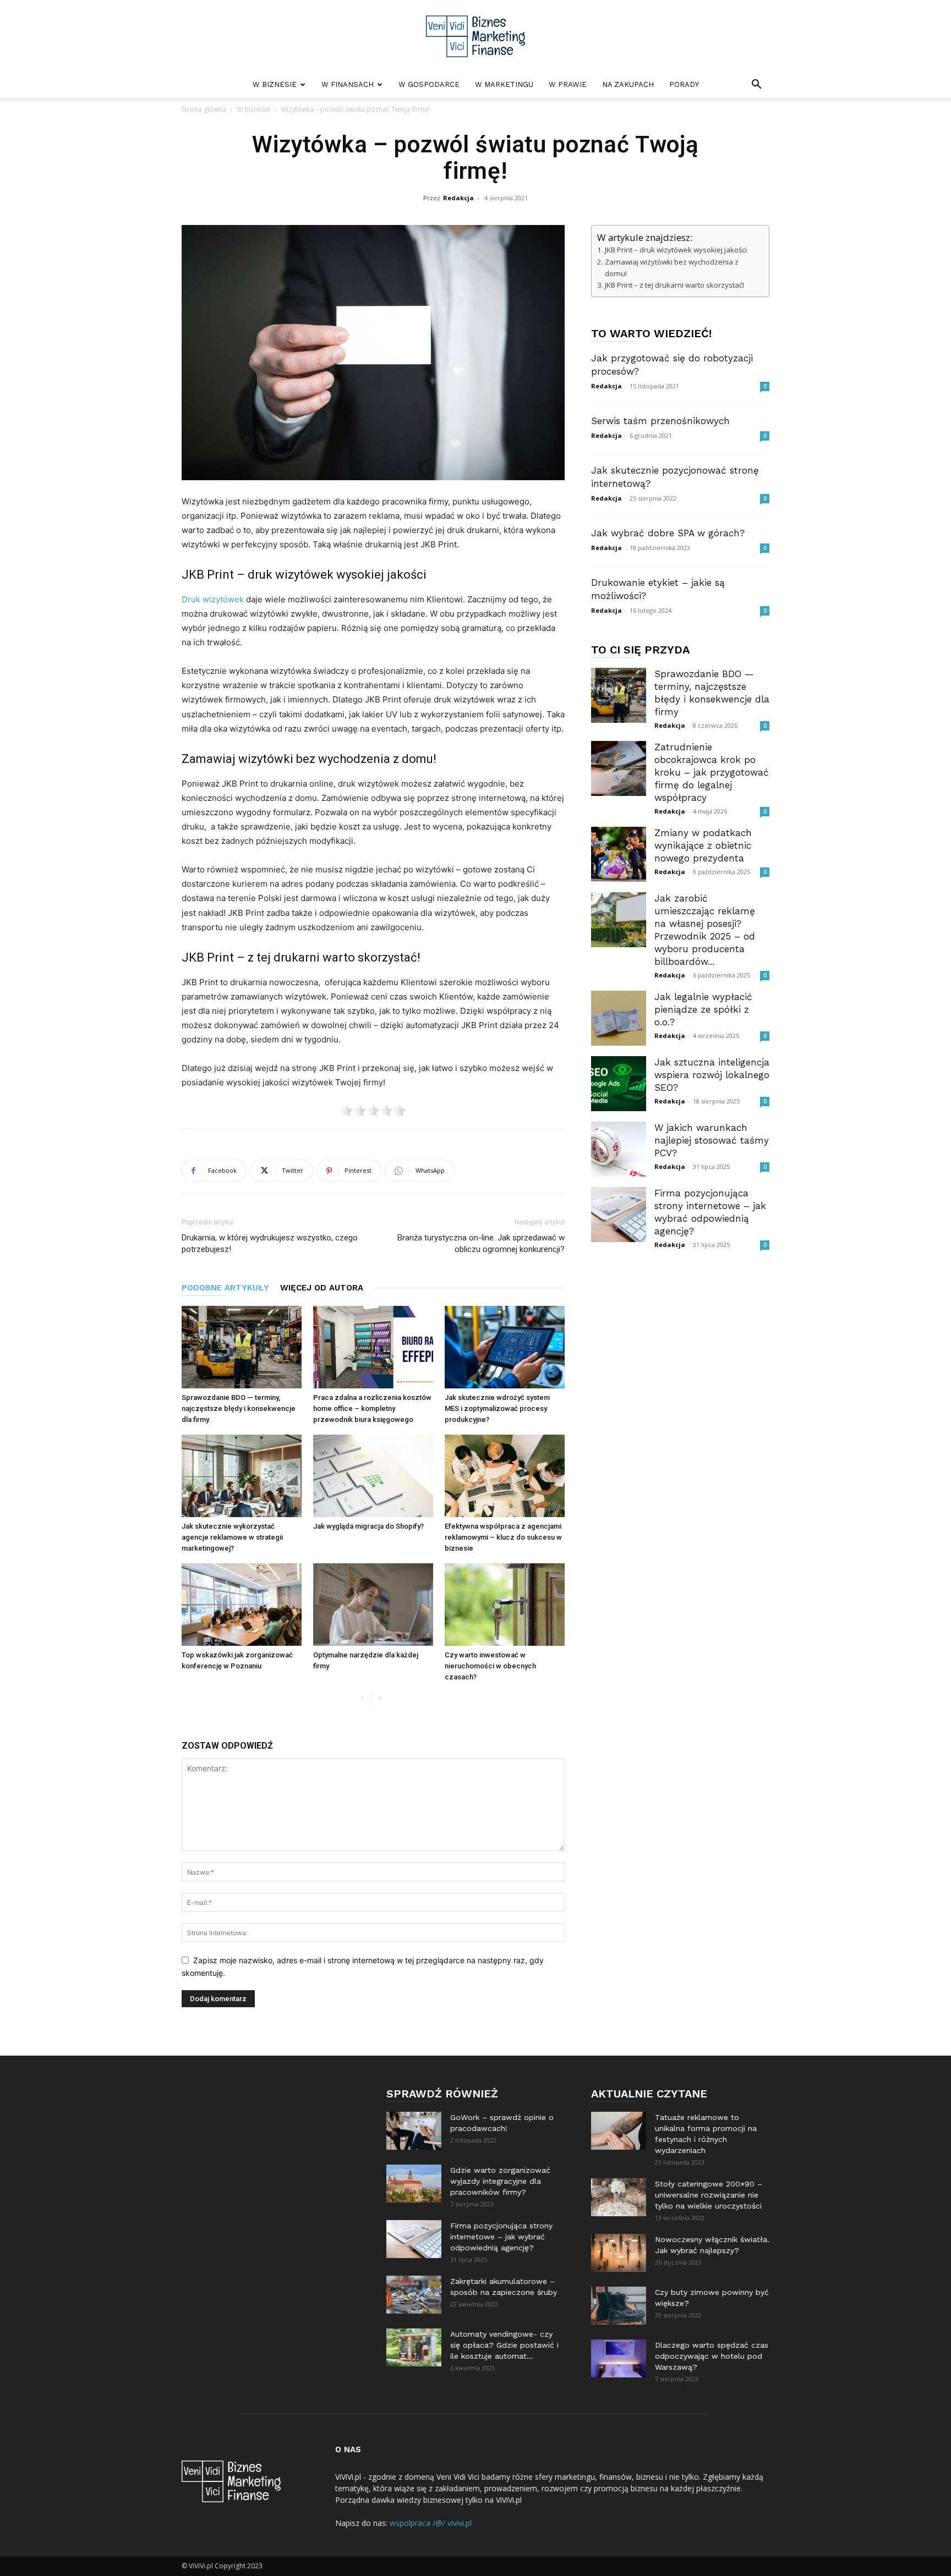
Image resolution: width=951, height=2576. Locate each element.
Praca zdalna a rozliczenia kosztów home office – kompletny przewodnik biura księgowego (372, 1408)
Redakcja (458, 198)
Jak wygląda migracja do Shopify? (368, 1526)
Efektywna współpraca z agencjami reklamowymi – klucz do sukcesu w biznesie (503, 1537)
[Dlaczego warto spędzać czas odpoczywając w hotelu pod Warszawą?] (619, 2358)
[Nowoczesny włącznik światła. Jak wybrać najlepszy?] (619, 2253)
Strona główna (204, 109)
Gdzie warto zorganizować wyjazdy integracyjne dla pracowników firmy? (500, 2181)
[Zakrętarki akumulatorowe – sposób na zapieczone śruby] (414, 2295)
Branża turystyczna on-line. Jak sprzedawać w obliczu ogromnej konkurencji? (481, 1243)
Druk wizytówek (213, 599)
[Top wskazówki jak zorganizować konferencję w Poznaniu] (242, 1605)
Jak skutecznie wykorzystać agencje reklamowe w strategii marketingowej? (232, 1537)
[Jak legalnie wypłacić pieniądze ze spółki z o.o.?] (619, 1018)
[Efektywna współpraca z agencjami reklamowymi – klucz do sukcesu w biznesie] (505, 1476)
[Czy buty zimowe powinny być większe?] (619, 2306)
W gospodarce (429, 84)
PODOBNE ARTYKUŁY (225, 1288)
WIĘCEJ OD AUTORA (322, 1288)
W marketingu (504, 84)
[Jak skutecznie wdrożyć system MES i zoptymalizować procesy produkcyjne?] (505, 1347)
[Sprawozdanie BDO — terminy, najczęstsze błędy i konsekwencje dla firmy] (242, 1347)
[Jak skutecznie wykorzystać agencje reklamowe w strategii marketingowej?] (242, 1476)
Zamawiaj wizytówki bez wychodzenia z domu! (672, 268)
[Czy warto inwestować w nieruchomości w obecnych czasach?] (505, 1605)
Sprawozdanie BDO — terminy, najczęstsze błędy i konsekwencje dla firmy (239, 1408)
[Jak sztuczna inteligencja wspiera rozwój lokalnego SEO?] (619, 1084)
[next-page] (380, 1699)
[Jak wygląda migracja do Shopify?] (373, 1476)
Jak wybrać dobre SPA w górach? (668, 533)
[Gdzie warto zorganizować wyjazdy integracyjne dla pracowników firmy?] (414, 2184)
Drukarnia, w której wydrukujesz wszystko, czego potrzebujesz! (270, 1243)
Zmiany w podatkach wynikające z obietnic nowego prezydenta (703, 845)
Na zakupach (628, 84)
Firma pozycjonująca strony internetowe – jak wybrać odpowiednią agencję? (501, 2237)
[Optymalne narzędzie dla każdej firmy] (373, 1605)
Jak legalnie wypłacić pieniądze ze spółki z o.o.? (703, 1009)
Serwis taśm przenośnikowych (660, 421)
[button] (756, 86)
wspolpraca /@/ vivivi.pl (431, 2523)
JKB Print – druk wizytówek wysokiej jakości (677, 250)
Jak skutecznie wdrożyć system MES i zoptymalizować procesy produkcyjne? (497, 1408)
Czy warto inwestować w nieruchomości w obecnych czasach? (490, 1666)
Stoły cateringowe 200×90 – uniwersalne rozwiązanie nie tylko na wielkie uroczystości (709, 2195)
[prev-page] (362, 1699)
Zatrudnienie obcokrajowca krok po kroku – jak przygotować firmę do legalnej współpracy (712, 772)
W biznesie (275, 84)
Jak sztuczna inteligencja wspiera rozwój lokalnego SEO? (712, 1075)
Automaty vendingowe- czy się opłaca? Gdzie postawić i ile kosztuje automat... (504, 2345)
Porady (684, 84)
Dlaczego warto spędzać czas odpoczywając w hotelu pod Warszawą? (712, 2356)
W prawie (568, 84)
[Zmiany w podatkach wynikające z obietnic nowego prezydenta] (619, 854)
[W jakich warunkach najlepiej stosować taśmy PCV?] (619, 1149)
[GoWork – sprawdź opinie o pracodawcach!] (414, 2131)
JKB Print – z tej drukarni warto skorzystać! (674, 285)
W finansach (348, 84)
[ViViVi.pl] (475, 36)
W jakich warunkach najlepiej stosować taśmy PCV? (712, 1140)
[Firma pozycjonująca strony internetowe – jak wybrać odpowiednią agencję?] (619, 1215)
